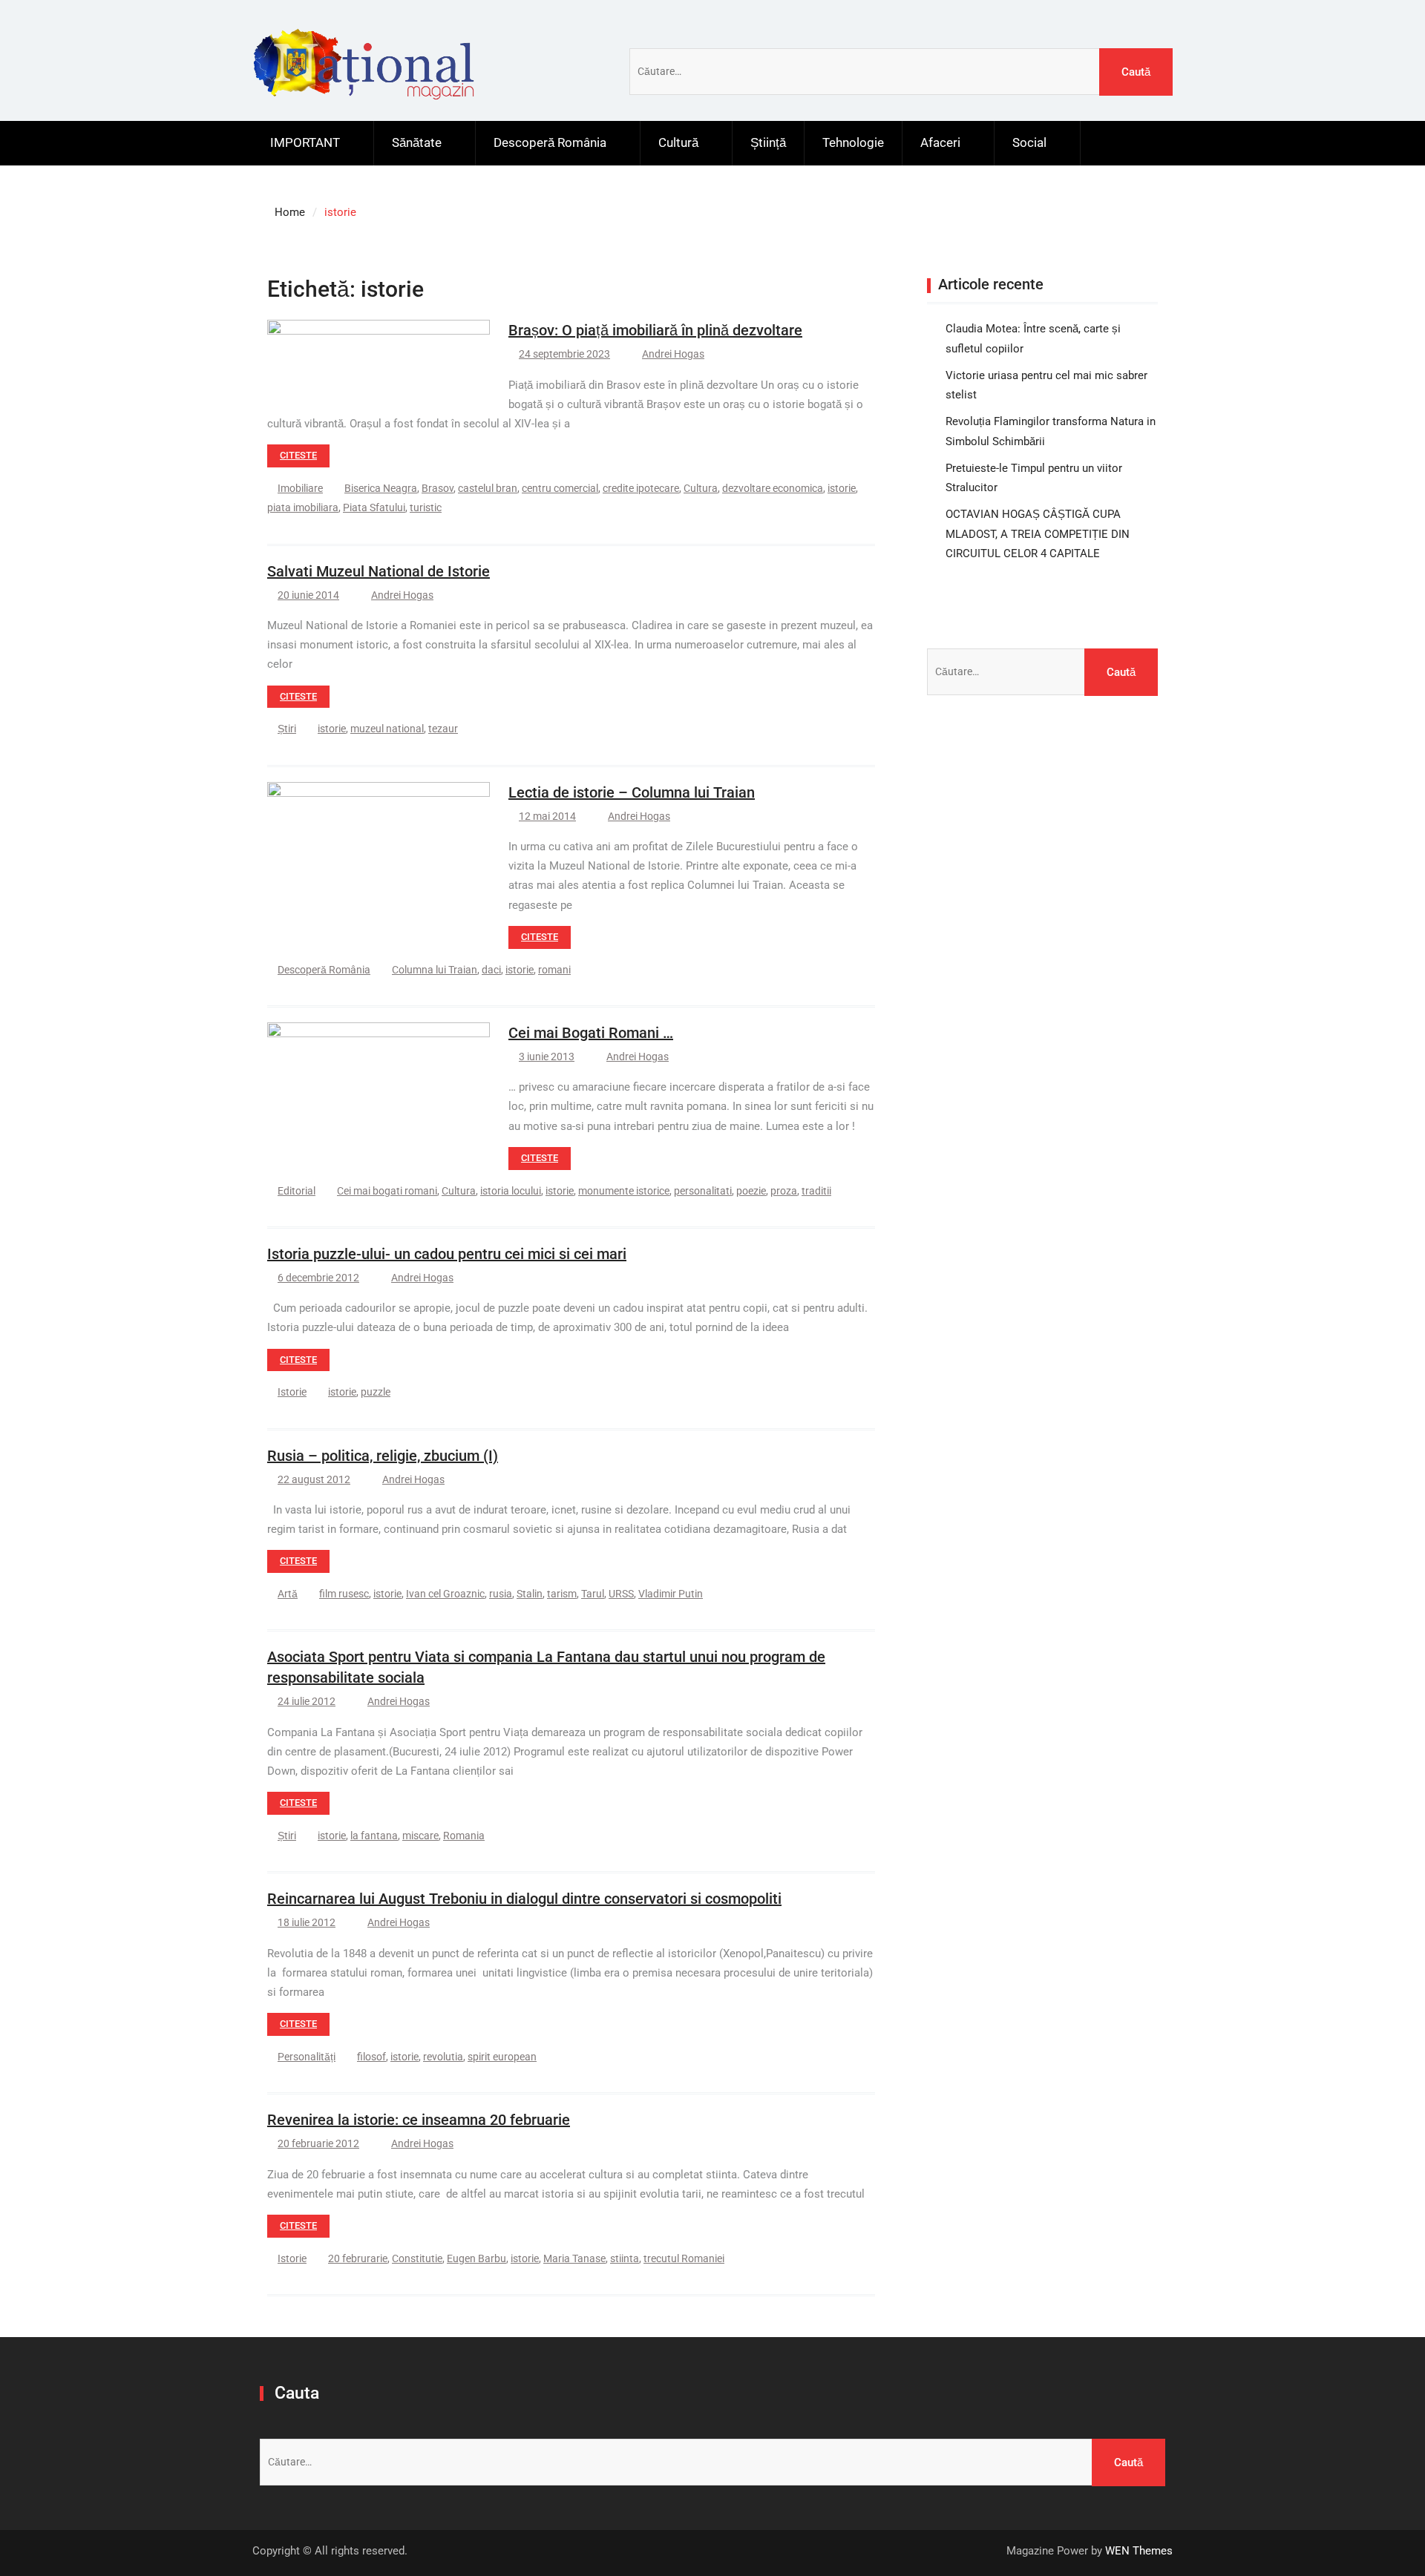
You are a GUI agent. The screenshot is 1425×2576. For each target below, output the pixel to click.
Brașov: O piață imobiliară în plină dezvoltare (655, 330)
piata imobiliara (303, 507)
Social (1029, 142)
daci (491, 970)
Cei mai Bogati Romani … (591, 1033)
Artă (288, 1594)
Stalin (530, 1594)
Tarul (593, 1594)
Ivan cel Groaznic (445, 1594)
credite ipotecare (641, 488)
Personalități (307, 2057)
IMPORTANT (305, 142)
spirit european (502, 2057)
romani (554, 970)
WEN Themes (1139, 2551)
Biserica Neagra (381, 488)
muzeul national (387, 729)
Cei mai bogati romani (387, 1191)
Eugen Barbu (476, 2258)
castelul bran (488, 488)
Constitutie (417, 2258)
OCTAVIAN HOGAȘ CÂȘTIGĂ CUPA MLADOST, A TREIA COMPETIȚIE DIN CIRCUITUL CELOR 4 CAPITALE (1038, 534)
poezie (751, 1191)
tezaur (443, 729)
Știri (287, 729)
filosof (371, 2057)
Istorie (292, 1392)
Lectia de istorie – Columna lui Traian (632, 792)
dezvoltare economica (773, 488)
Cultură (678, 142)
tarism (562, 1594)
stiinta (625, 2258)
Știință (768, 142)
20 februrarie (358, 2258)
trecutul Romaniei (684, 2258)
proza (784, 1191)
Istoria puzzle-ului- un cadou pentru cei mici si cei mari (447, 1254)
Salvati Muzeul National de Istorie (379, 571)
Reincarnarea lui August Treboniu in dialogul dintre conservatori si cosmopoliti (524, 1899)
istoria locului (511, 1191)
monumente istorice (624, 1191)
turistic (426, 507)
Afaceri (940, 142)
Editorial (297, 1191)
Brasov (438, 488)
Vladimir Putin (671, 1594)
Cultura (701, 488)
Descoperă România (550, 142)
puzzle (376, 1392)
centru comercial (560, 488)
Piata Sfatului (374, 507)
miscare (420, 1836)
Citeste (298, 455)
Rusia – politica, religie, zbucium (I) (383, 1456)
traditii (816, 1191)
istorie (842, 488)
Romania (464, 1836)
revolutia (443, 2057)
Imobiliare (300, 488)
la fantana (374, 1836)
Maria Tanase (574, 2258)
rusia (501, 1594)
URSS (621, 1594)
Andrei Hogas (673, 354)
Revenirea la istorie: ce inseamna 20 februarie (419, 2120)
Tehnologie (853, 142)
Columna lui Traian (435, 970)
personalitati (703, 1191)
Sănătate (417, 142)
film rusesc (344, 1594)
